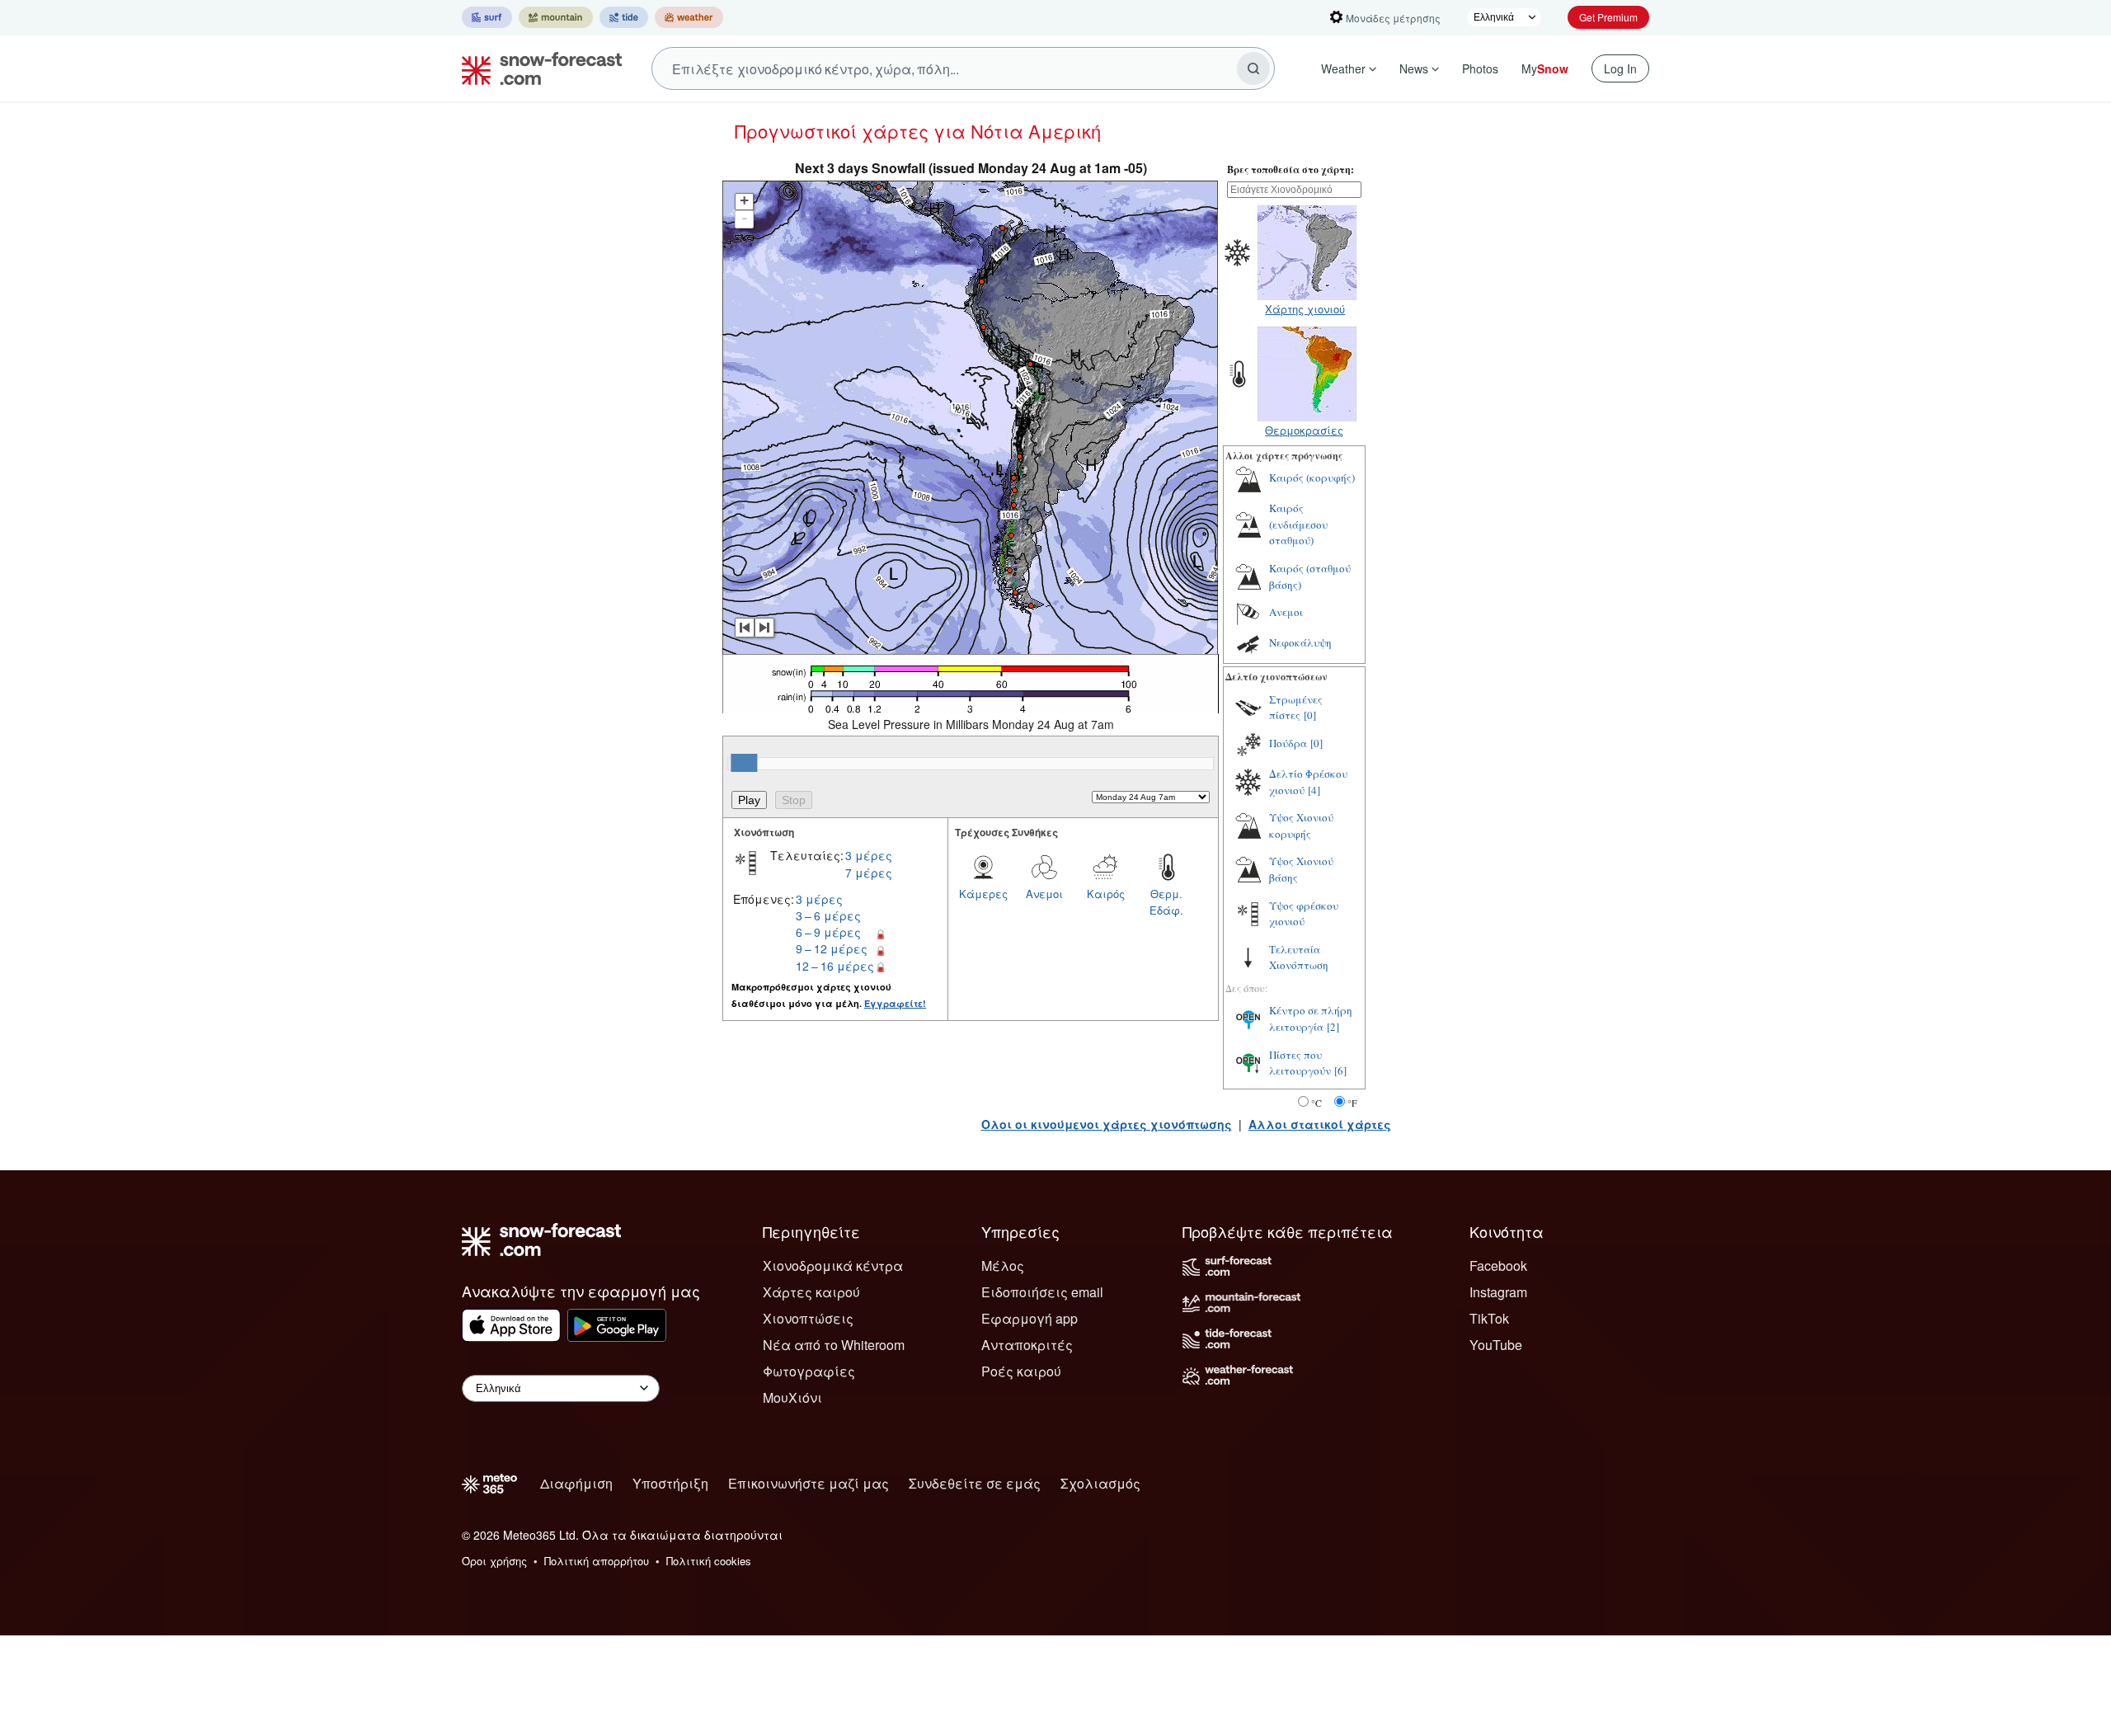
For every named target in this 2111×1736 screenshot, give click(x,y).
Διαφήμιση (576, 1483)
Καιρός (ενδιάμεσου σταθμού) (1298, 524)
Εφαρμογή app (1030, 1318)
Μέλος (1003, 1266)
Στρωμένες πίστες (1296, 708)
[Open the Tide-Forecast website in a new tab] (624, 17)
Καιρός (1106, 894)
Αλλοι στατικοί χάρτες (1320, 1124)
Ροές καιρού (1021, 1371)
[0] (1310, 715)
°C (1316, 1103)
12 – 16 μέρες (835, 966)
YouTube (1496, 1345)
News (1414, 68)
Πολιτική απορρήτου (597, 1561)
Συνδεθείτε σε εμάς (975, 1483)
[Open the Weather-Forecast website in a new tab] (689, 17)
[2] (1333, 1027)
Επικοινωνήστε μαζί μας (809, 1483)
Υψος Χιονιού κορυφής (1301, 826)
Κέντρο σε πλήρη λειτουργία (1311, 1019)
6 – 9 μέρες (828, 932)
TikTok (1489, 1318)
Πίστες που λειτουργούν (1300, 1063)
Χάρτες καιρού (811, 1292)
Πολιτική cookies (709, 1561)
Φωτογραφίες (809, 1371)
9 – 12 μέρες (832, 948)
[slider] (744, 763)
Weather (1343, 68)
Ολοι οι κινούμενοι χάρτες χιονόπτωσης (1107, 1124)
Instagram (1498, 1292)
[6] (1340, 1070)
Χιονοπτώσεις (808, 1318)
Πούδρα (1288, 743)
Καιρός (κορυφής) (1312, 478)
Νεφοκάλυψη (1300, 642)
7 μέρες (869, 873)
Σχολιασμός (1100, 1483)
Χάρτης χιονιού (1305, 309)
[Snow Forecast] (537, 68)
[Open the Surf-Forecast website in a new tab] (487, 17)
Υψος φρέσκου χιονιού (1304, 914)
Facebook (1498, 1266)
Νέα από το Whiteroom (834, 1345)
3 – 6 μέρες (828, 915)
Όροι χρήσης (494, 1561)
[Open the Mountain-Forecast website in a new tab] (556, 17)
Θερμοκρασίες (1304, 430)
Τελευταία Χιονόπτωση (1299, 957)
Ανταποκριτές (1027, 1345)
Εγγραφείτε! (895, 1003)
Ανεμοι (1044, 894)
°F (1352, 1103)
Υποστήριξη (670, 1483)
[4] (1314, 790)
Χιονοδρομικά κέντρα (833, 1266)
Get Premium (1608, 17)
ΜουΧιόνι (792, 1397)
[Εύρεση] (1253, 68)
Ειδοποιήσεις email (1042, 1292)
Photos (1480, 68)
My (1545, 68)
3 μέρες (869, 855)
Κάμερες (983, 894)
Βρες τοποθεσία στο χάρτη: (1291, 169)
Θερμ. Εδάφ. (1166, 902)
